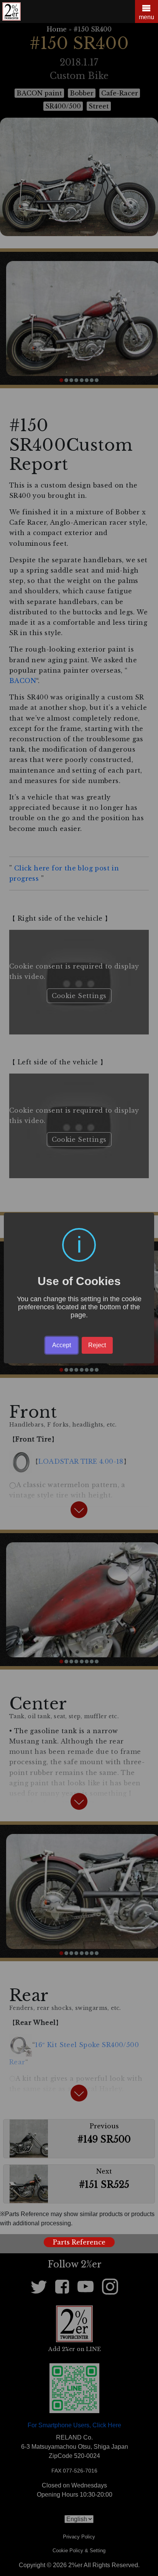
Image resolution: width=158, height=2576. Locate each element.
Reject (97, 1345)
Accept (62, 1345)
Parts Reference (79, 2242)
